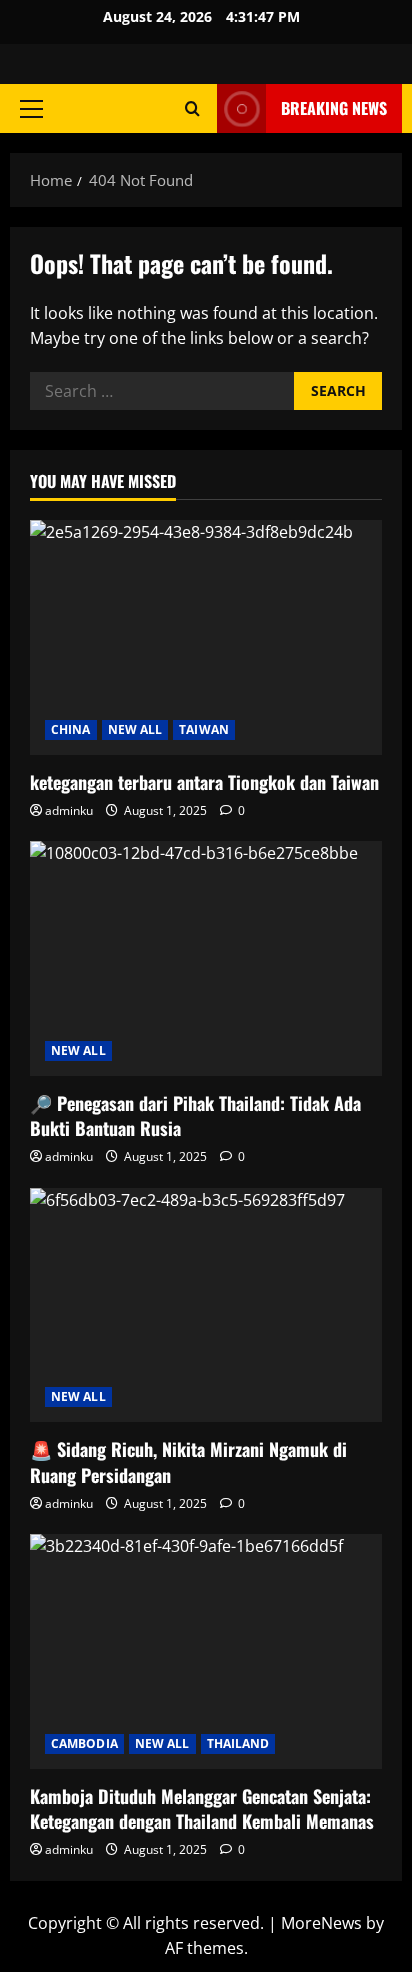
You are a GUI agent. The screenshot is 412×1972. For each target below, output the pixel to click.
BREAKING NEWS (334, 108)
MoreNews (321, 1923)
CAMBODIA (84, 1743)
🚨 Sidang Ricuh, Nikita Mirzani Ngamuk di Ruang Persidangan (188, 1461)
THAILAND (238, 1743)
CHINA (71, 729)
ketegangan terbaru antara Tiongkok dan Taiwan (204, 782)
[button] (31, 109)
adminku (69, 810)
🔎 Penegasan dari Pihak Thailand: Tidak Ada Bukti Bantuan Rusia (195, 1115)
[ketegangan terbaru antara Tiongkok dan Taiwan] (206, 637)
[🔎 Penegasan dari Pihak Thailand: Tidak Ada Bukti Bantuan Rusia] (206, 958)
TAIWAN (204, 729)
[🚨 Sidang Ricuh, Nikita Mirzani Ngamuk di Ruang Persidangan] (206, 1305)
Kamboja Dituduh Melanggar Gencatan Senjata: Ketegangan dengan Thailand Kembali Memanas (202, 1808)
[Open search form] (192, 108)
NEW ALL (135, 729)
